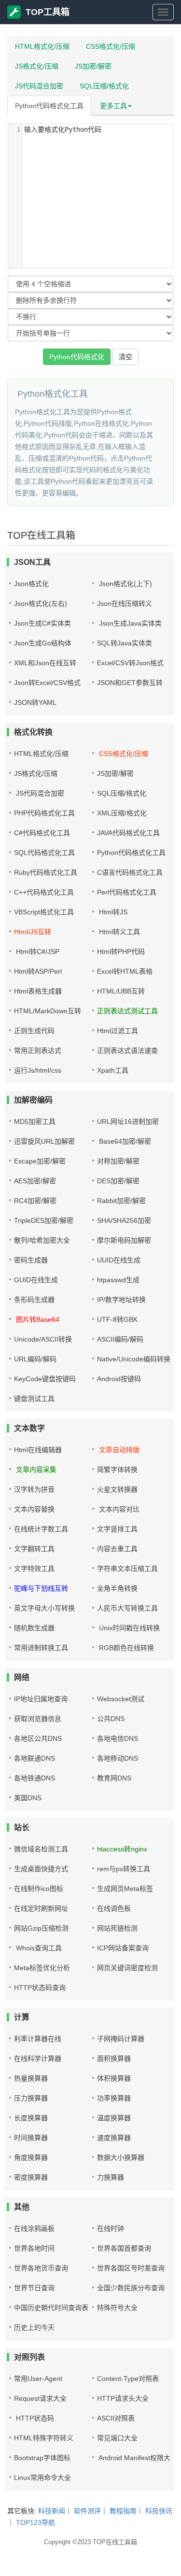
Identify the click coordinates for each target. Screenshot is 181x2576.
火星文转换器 (117, 1489)
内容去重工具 (117, 1549)
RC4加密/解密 (35, 1201)
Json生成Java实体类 (129, 623)
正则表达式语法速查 (127, 1050)
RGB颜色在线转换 (125, 1648)
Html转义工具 (118, 932)
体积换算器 (114, 2078)
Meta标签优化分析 (42, 1968)
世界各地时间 (34, 2248)
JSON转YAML (35, 702)
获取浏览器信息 (38, 1719)
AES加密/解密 (35, 1181)
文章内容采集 (35, 1470)
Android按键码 (119, 1379)
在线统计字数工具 (41, 1529)
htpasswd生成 (118, 1280)
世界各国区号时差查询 (131, 2268)
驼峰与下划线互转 (41, 1588)
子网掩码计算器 (121, 2039)
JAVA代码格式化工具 (128, 833)
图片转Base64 (37, 1319)
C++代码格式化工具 (44, 892)
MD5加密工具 (35, 1121)
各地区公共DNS (38, 1738)
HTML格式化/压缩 (42, 46)
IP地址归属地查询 (41, 1699)
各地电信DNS (118, 1738)
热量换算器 (31, 2078)
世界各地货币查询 (41, 2268)
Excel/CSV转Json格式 (130, 663)
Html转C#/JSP (37, 952)
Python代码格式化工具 (49, 106)
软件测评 (87, 2511)
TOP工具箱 (48, 12)
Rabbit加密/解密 (121, 1201)
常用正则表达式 (38, 1050)
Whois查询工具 (38, 1948)
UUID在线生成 (119, 1260)
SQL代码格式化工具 (44, 853)
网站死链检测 (117, 1928)
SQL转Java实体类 (125, 643)
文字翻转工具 (34, 1549)
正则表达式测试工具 (127, 1011)
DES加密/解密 (118, 1181)
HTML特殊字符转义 (44, 2438)
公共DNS (111, 1719)
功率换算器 (114, 2098)
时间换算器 (31, 2138)
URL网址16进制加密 (128, 1121)
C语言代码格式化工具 (130, 872)
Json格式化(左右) (41, 603)
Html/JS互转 (33, 932)
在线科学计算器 (38, 2058)
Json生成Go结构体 (43, 643)
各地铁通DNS (35, 1778)
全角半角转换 (117, 1588)
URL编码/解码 (35, 1359)
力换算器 (111, 2177)
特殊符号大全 (117, 2308)
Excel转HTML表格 (125, 971)
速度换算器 (114, 2138)
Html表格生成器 (38, 991)
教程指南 (123, 2511)
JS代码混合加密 (39, 86)
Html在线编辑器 (38, 1450)
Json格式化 (31, 584)
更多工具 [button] (113, 106)
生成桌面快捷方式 (41, 1869)
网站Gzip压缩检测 (41, 1928)
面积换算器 (114, 2058)
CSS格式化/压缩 (111, 46)
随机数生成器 (34, 1628)
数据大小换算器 (121, 2157)
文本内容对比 (118, 1509)
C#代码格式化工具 (42, 833)
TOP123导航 (35, 2522)
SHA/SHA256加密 (124, 1220)
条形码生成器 (34, 1300)
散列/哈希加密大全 (42, 1240)
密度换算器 (31, 2177)
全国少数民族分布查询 (131, 2288)
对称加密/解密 (118, 1161)
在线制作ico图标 (39, 1889)
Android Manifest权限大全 (137, 2458)
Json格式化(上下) (125, 584)
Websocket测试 (121, 1699)
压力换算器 (31, 2098)
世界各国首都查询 (124, 2248)
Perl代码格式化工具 (127, 892)
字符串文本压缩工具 (127, 1568)
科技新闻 (52, 2511)
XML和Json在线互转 (45, 663)
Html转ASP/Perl (38, 971)
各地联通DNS (35, 1758)
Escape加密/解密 (40, 1161)
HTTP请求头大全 (123, 2398)
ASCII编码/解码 (120, 1339)
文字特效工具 (34, 1568)
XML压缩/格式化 (122, 813)
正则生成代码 (34, 1031)
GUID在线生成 (36, 1280)
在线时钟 (111, 2228)
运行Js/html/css (38, 1070)
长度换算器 (31, 2118)
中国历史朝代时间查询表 (51, 2308)
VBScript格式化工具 (44, 912)
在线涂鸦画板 (34, 2228)
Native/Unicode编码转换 (134, 1359)
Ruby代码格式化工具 (46, 872)
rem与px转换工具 (124, 1869)
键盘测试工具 (34, 1399)
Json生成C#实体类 (42, 623)
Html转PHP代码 (121, 952)
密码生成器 (31, 1260)
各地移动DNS (118, 1758)
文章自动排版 (118, 1450)
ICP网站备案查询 (123, 1948)
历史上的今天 (34, 2327)
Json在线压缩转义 (125, 603)
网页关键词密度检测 (127, 1968)
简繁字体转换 (117, 1470)
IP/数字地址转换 (121, 1300)
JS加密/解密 (93, 66)
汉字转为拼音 (34, 1489)
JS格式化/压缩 (37, 66)
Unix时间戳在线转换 (128, 1628)
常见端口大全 (117, 2438)
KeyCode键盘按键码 (45, 1379)
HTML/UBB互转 (121, 991)
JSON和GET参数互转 (130, 683)
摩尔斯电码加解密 (124, 1240)
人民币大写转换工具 (127, 1608)
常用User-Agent (38, 2379)
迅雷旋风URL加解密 (44, 1141)
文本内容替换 (34, 1509)
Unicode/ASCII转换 (43, 1339)
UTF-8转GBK (117, 1319)
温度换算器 (114, 2118)
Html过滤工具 (118, 1031)
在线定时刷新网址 (41, 1908)
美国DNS (28, 1798)
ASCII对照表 (116, 2418)
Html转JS (112, 912)
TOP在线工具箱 (115, 2542)
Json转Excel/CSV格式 (47, 683)
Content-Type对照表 (128, 2379)
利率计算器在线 (38, 2039)
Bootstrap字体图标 (42, 2458)
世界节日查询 (34, 2288)
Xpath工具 (113, 1070)
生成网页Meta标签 (125, 1889)
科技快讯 (159, 2511)
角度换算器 (31, 2157)
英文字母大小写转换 (44, 1608)
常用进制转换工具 (41, 1648)
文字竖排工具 (117, 1529)
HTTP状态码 (34, 2418)
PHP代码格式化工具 (44, 813)
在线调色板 (114, 1908)
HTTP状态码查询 (40, 1988)
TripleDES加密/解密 (44, 1220)
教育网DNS (114, 1778)
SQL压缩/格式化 (104, 86)
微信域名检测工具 (41, 1849)
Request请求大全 (40, 2398)
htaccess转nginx (122, 1849)
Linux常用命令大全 (42, 2478)
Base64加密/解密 (124, 1141)
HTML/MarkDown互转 (48, 1011)
